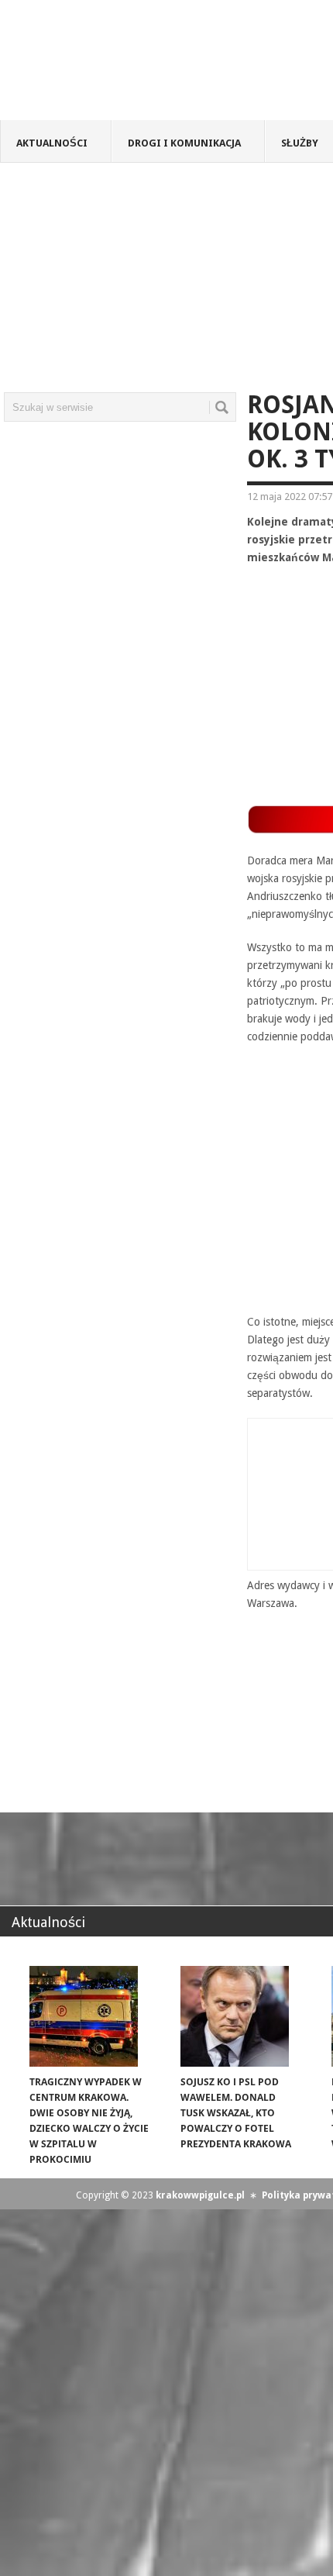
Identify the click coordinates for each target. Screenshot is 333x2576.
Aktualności (52, 143)
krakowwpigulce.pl (200, 2195)
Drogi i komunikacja (184, 143)
